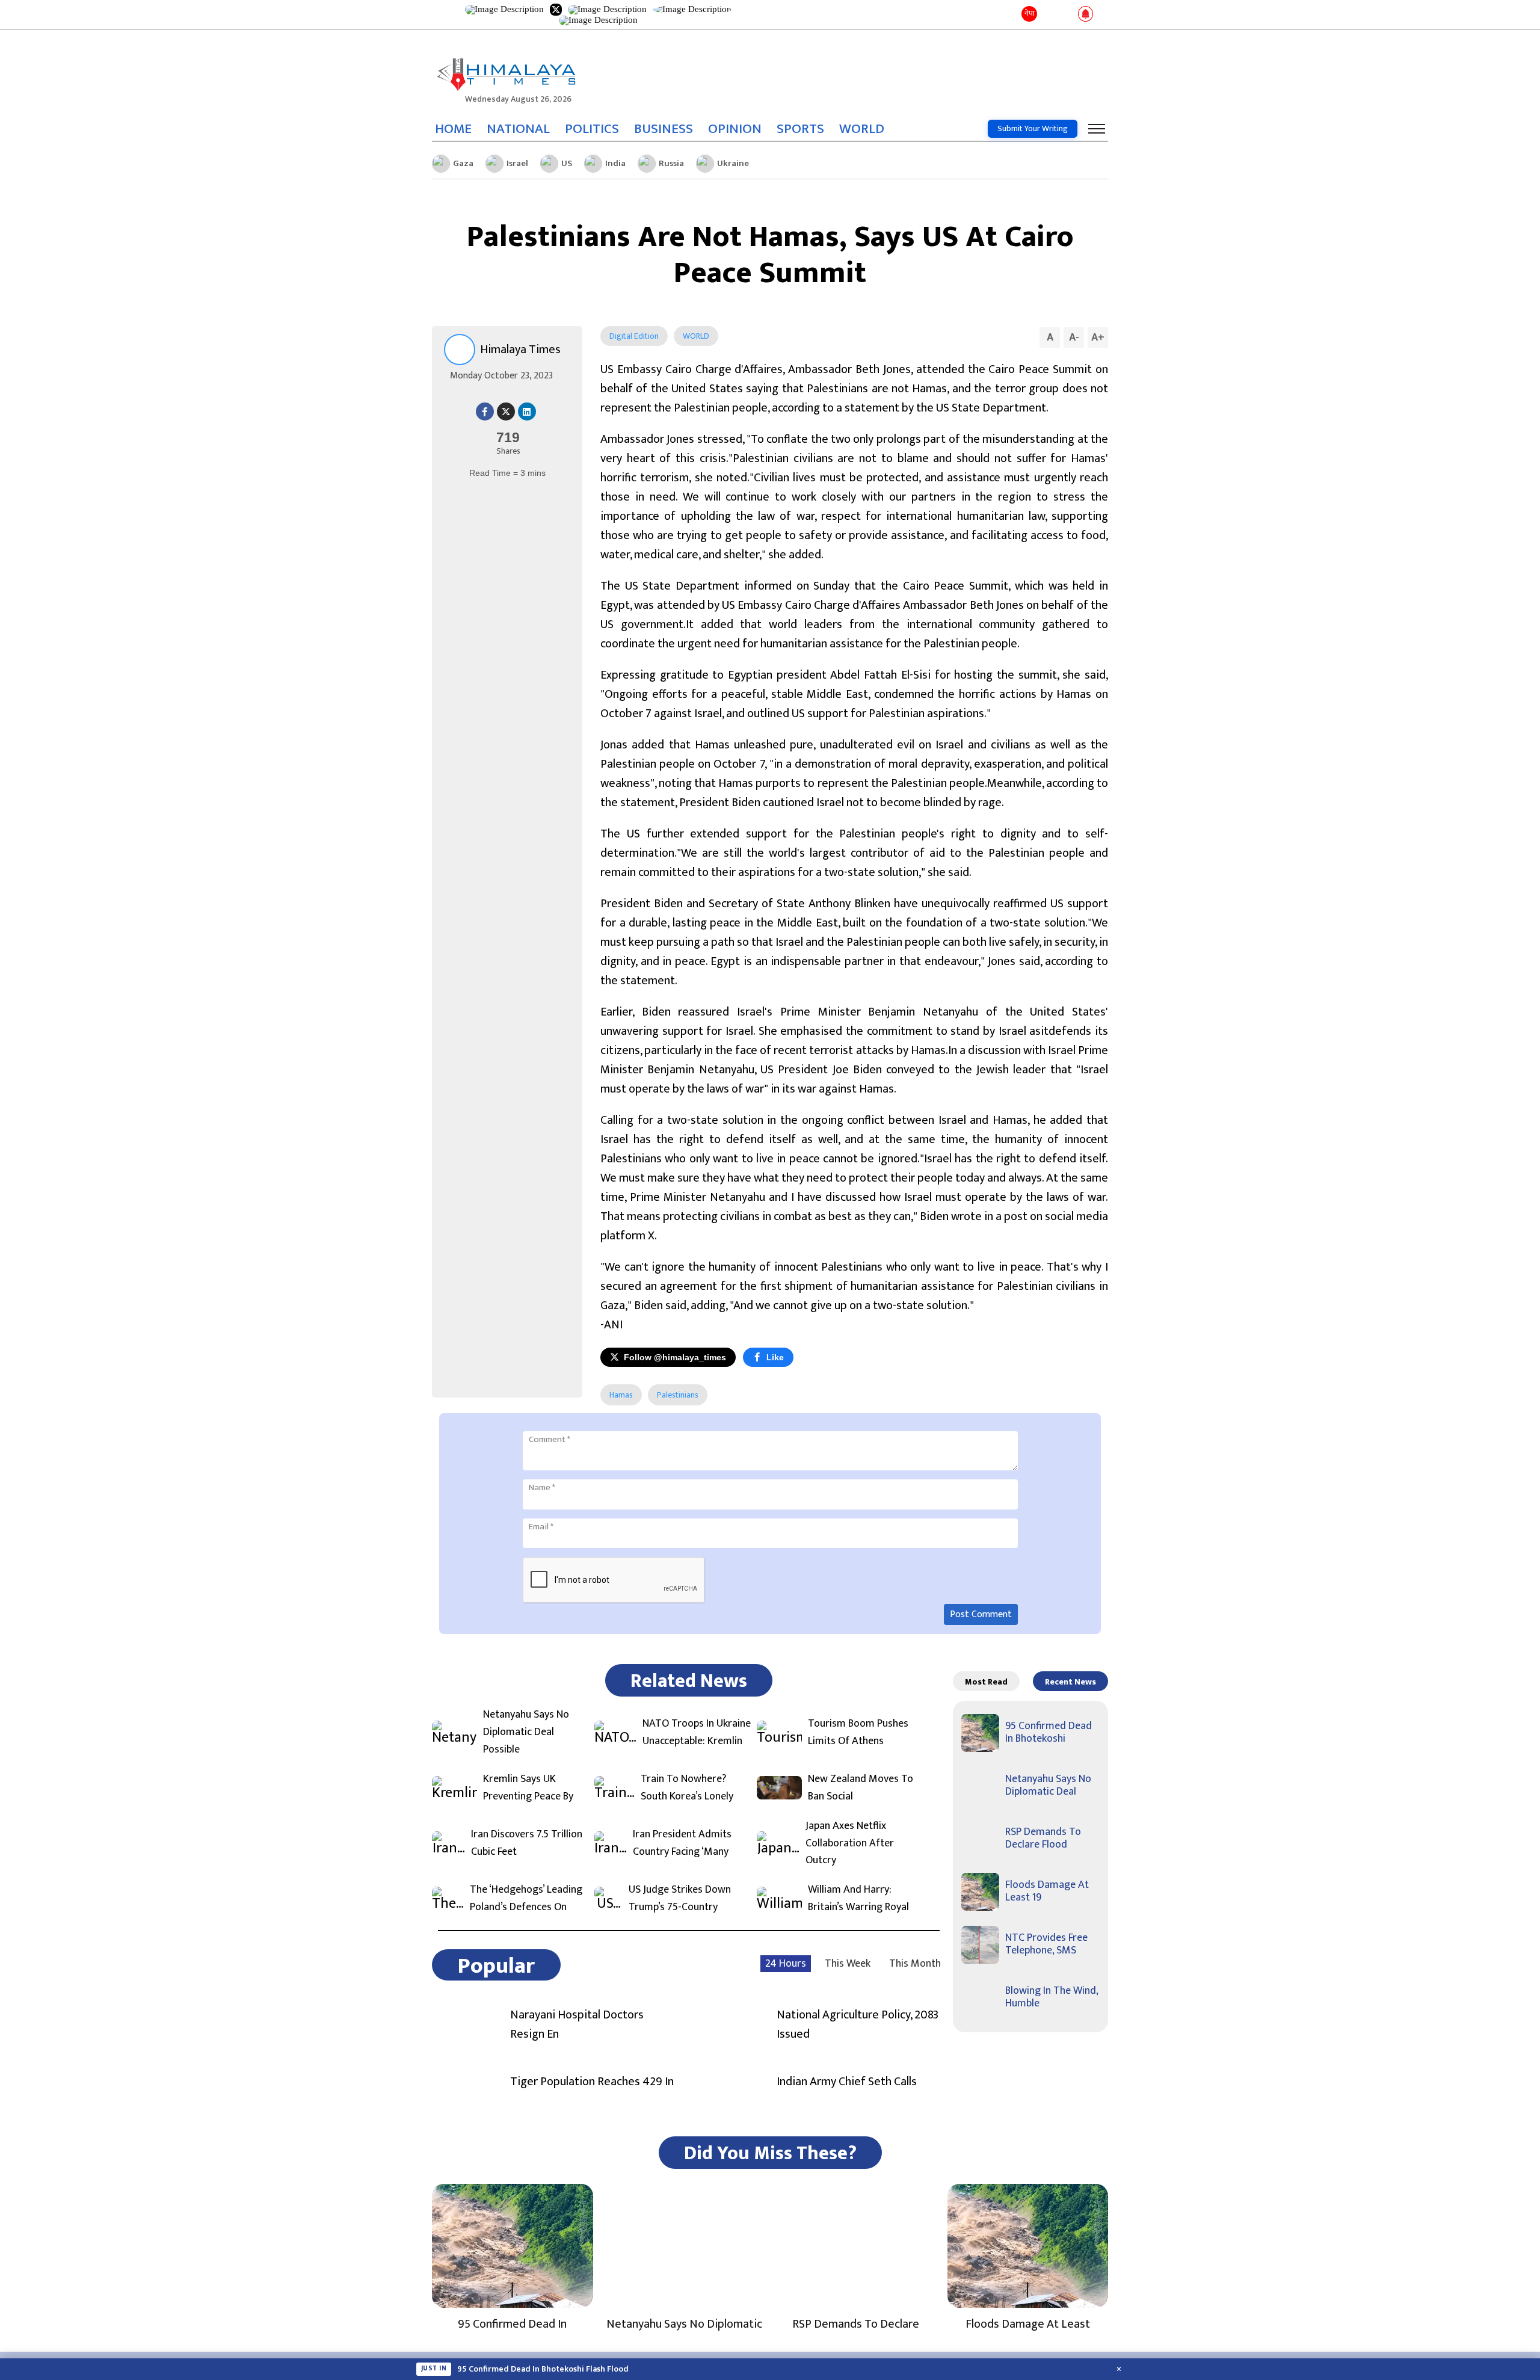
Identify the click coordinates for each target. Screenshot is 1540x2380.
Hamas (621, 1395)
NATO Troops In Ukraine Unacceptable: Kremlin (697, 1733)
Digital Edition (634, 336)
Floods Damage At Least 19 (1047, 1891)
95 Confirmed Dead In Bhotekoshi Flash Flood (543, 2369)
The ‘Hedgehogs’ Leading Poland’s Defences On (526, 1899)
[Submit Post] (1066, 14)
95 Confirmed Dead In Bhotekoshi (1049, 1733)
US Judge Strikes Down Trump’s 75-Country (680, 1899)
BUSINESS (664, 129)
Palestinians (678, 1395)
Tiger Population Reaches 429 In (592, 2082)
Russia (671, 163)
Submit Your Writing (1033, 128)
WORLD (862, 129)
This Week (848, 1964)
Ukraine (733, 163)
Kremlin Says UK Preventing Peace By (528, 1788)
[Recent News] (1049, 15)
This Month (915, 1964)
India (615, 163)
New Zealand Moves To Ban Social (861, 1788)
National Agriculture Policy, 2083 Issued (858, 2024)
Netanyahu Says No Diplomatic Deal (1048, 1786)
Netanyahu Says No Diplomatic (684, 2324)
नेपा (1030, 13)
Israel (517, 163)
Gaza (463, 163)
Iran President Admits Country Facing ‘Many (682, 1843)
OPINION (735, 129)
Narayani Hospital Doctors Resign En (577, 2024)
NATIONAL (518, 129)
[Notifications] (1086, 14)
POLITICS (592, 129)
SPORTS (800, 129)
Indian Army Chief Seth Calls (847, 2082)
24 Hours (786, 1964)
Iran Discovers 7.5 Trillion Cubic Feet (527, 1843)
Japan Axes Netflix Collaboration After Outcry (850, 1843)
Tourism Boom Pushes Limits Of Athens (858, 1733)
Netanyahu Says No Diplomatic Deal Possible (526, 1732)
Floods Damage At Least (1028, 2324)
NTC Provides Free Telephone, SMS (1046, 1944)
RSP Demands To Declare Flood (1043, 1839)
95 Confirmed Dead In (512, 2324)
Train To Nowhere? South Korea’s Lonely (687, 1788)
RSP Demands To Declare (856, 2324)
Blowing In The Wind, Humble (1052, 1997)
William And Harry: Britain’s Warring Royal (858, 1899)
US (567, 163)
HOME (453, 129)
